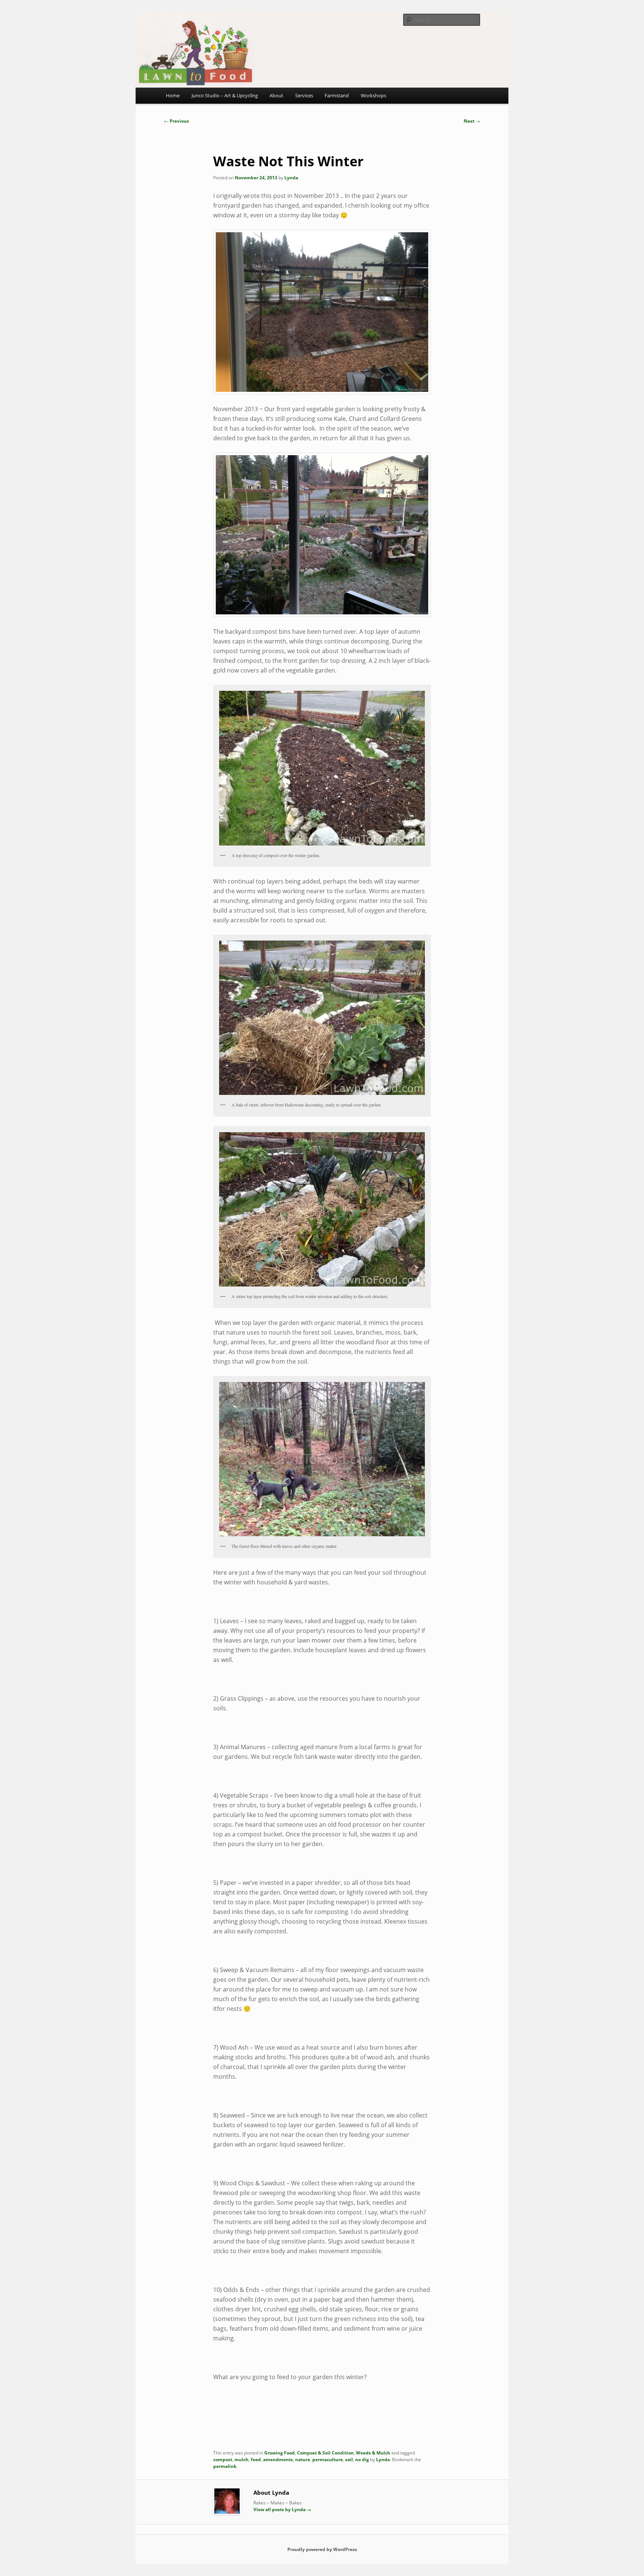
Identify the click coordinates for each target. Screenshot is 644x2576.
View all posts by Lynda (282, 2509)
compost (223, 2460)
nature (303, 2460)
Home (173, 95)
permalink (225, 2466)
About (276, 95)
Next (472, 121)
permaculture (328, 2460)
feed (256, 2460)
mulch (241, 2460)
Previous (176, 121)
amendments (278, 2460)
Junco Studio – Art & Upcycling (225, 95)
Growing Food (280, 2453)
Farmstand (337, 95)
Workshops (373, 95)
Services (304, 95)
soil (349, 2460)
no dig (362, 2460)
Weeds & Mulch (373, 2453)
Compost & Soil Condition (325, 2453)
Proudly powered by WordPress (322, 2549)
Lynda (291, 178)
